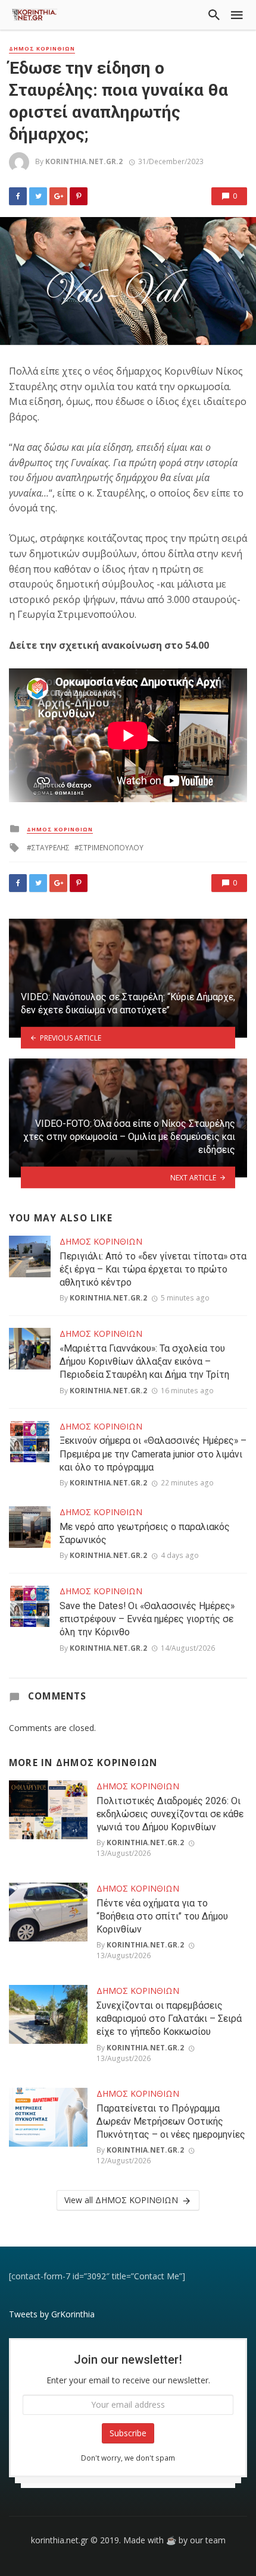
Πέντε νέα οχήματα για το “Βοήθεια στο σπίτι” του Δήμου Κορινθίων (162, 1916)
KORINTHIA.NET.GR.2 (84, 161)
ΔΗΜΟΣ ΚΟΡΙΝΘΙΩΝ (42, 49)
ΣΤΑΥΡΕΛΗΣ (51, 848)
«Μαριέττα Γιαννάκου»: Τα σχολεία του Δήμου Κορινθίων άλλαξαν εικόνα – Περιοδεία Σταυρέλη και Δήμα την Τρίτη (144, 1361)
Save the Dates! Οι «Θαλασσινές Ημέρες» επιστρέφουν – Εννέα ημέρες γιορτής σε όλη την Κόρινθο (147, 1619)
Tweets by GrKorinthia (52, 2314)
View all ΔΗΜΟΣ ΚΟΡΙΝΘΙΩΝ (121, 2200)
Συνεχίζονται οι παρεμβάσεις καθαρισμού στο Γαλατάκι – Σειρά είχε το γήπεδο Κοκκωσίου (169, 2019)
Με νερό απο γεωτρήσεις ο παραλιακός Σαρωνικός (145, 1533)
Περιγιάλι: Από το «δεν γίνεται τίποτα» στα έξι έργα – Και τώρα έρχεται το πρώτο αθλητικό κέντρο (153, 1269)
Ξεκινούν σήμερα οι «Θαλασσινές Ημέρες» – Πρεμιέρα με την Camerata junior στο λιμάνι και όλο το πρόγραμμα (153, 1454)
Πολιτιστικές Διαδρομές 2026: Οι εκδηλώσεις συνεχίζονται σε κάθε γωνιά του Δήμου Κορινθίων (170, 1814)
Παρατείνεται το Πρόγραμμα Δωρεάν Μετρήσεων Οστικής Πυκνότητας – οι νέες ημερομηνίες (171, 2121)
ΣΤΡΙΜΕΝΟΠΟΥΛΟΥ (111, 848)
